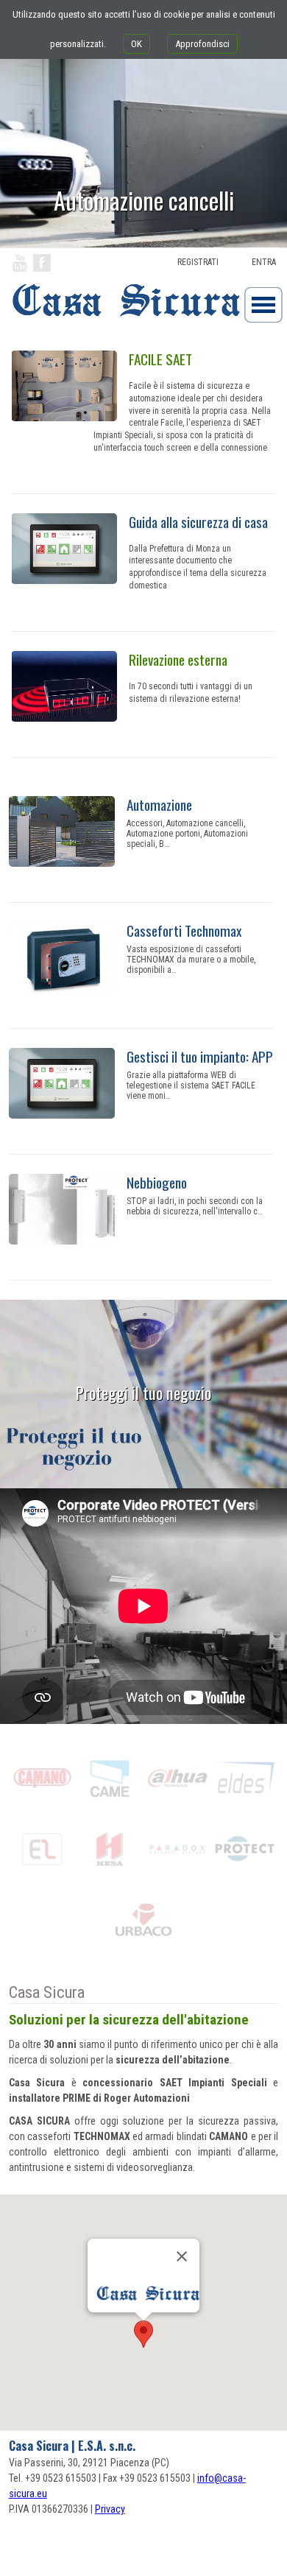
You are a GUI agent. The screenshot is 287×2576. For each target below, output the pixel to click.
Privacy (110, 2509)
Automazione (159, 805)
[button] (143, 2334)
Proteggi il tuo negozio (143, 1392)
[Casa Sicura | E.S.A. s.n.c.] (120, 324)
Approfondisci (202, 44)
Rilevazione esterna (178, 659)
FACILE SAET (160, 359)
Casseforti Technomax (184, 930)
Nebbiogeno (157, 1182)
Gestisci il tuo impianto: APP (200, 1056)
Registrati (198, 262)
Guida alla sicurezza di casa (198, 522)
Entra (264, 262)
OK (137, 44)
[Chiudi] (182, 2256)
